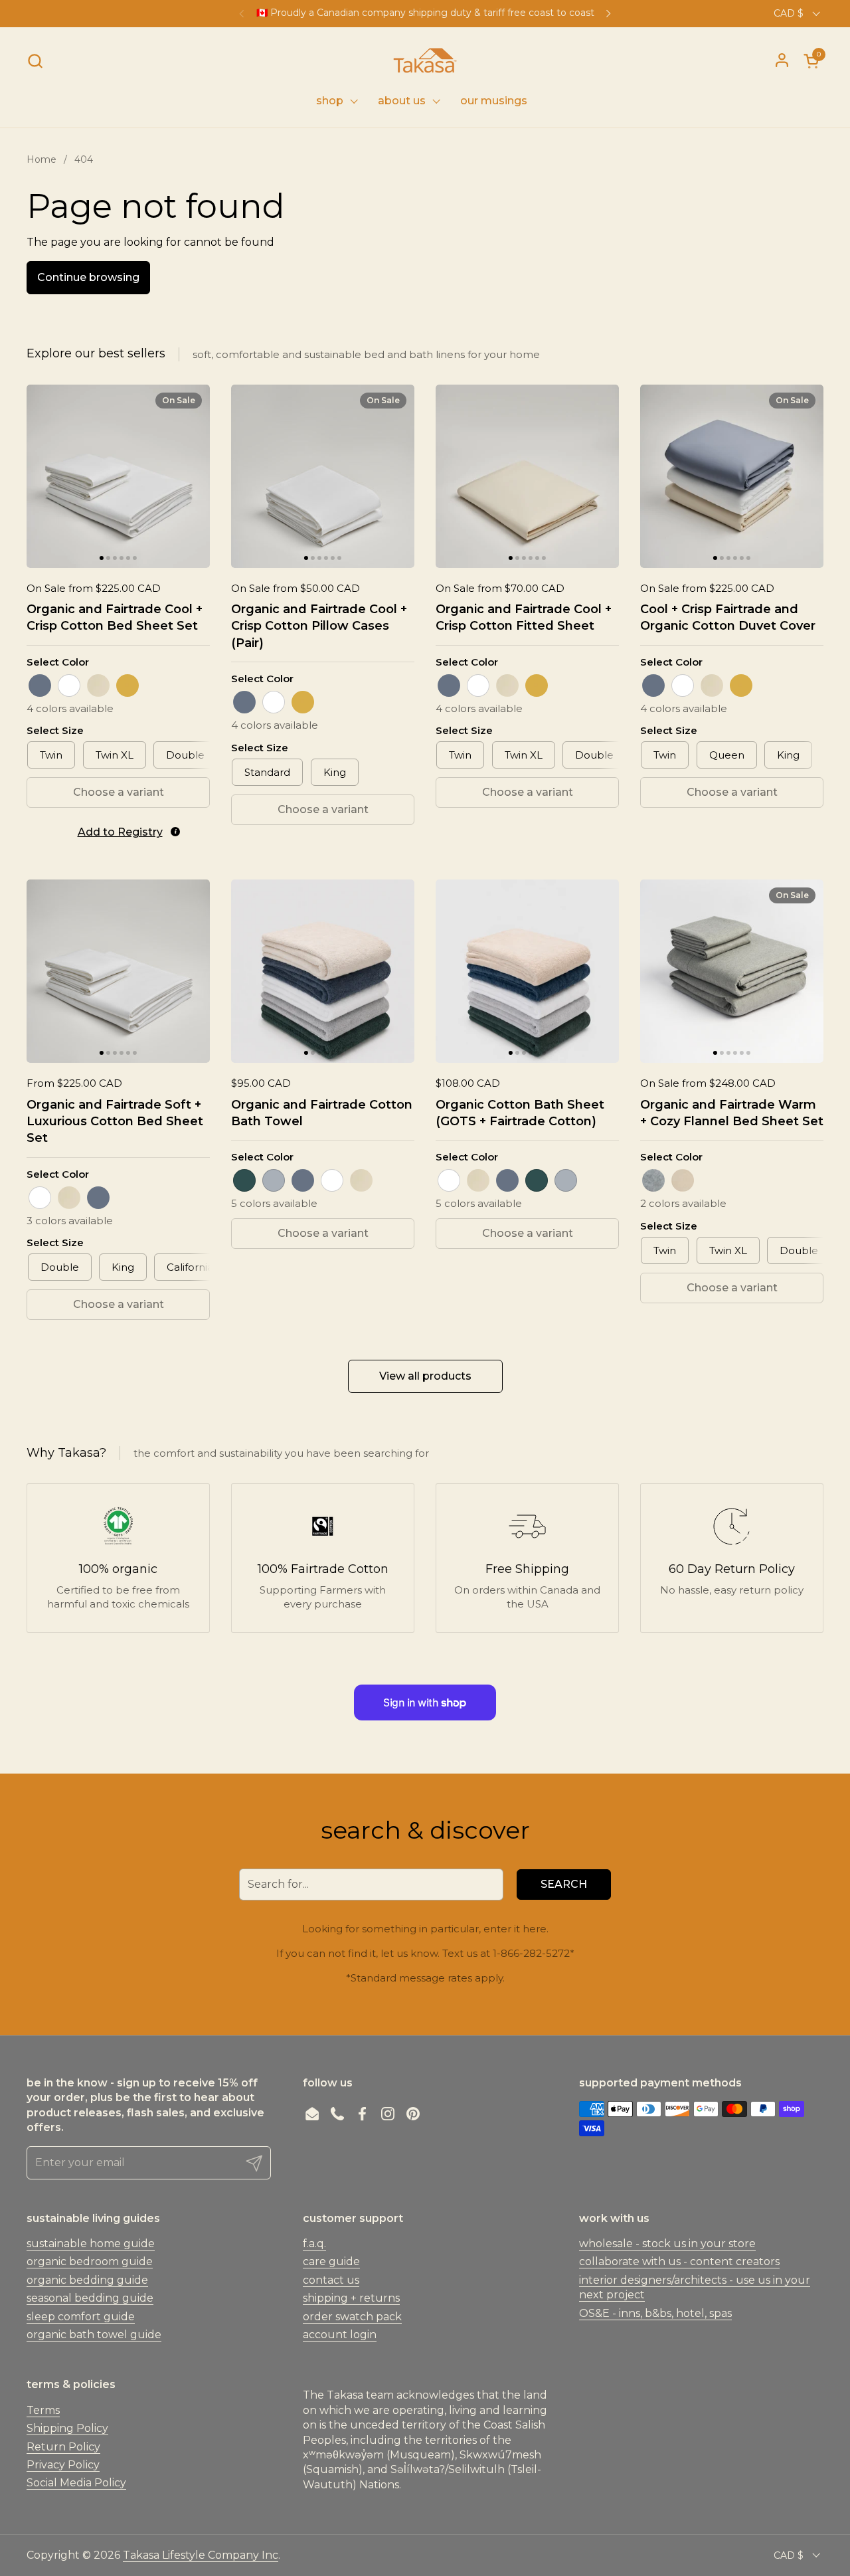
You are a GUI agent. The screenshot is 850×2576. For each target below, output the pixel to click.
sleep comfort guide (81, 2317)
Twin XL (115, 755)
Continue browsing (88, 277)
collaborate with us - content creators (679, 2261)
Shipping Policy (67, 2428)
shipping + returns (351, 2298)
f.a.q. (314, 2244)
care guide (331, 2261)
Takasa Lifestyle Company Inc (201, 2555)
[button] (35, 61)
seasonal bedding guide (90, 2298)
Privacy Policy (63, 2465)
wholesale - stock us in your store (667, 2244)
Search (564, 1884)
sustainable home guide (91, 2244)
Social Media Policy (76, 2483)
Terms (43, 2410)
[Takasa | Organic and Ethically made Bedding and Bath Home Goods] (425, 60)
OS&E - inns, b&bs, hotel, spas (655, 2313)
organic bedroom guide (90, 2261)
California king (202, 1267)
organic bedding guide (87, 2280)
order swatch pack (352, 2317)
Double (185, 755)
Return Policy (63, 2447)
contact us (331, 2280)
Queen (727, 755)
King (335, 772)
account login (340, 2335)
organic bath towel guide (94, 2335)
